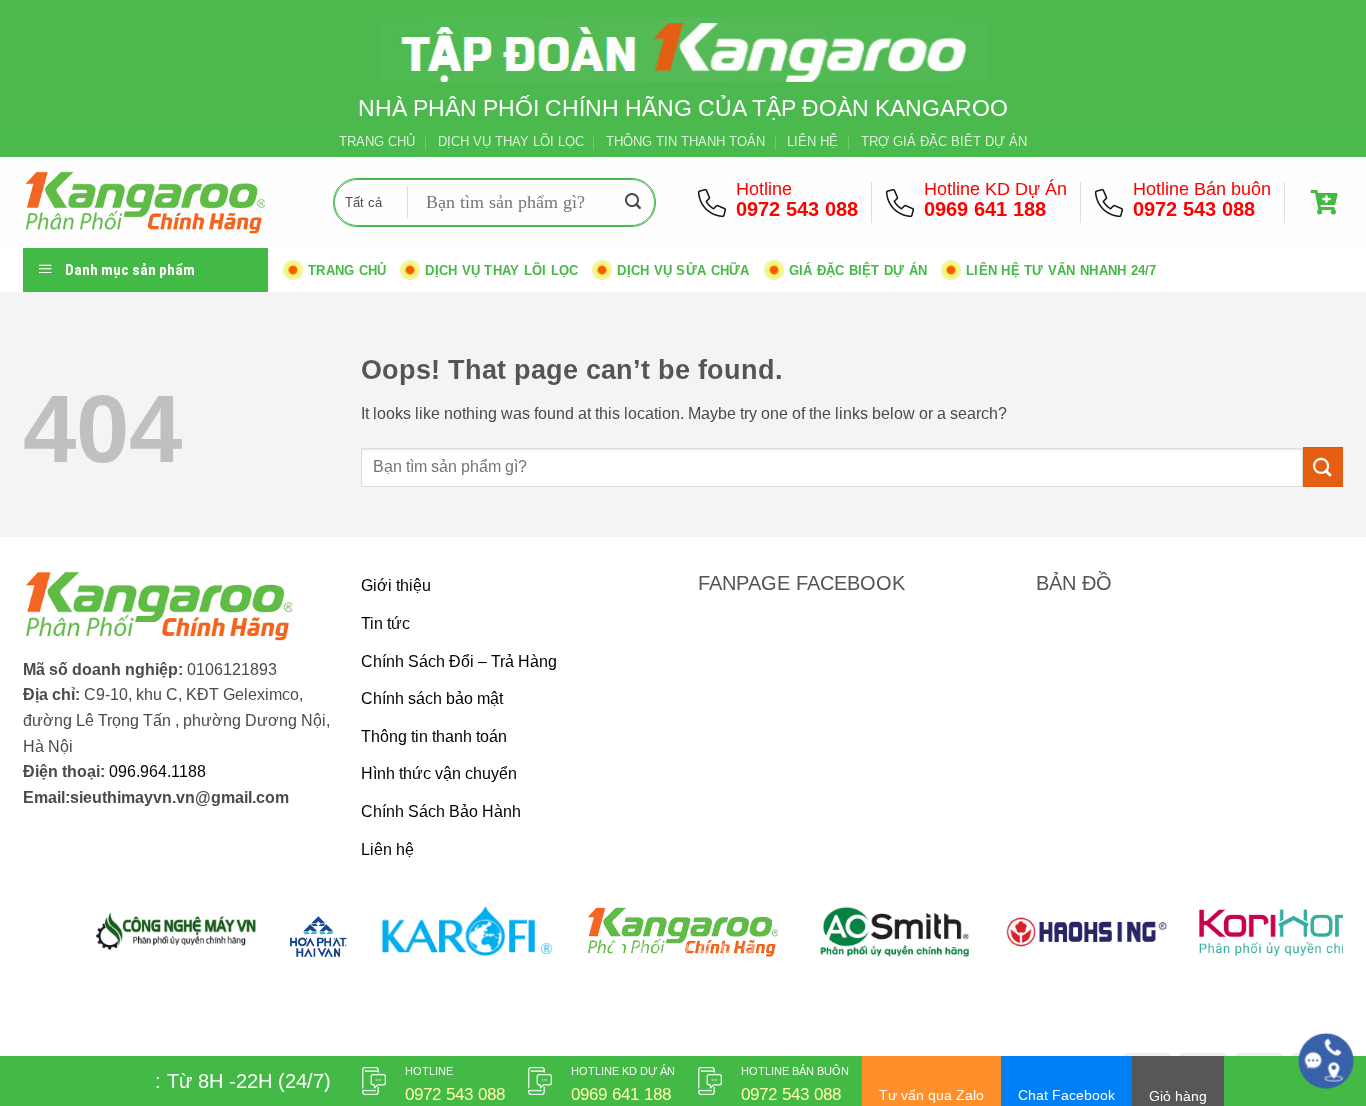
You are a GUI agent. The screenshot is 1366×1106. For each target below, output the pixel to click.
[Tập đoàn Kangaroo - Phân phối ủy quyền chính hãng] (163, 202)
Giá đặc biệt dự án (858, 270)
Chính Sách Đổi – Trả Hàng (459, 661)
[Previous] (75, 943)
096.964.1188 (157, 771)
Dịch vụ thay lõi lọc (501, 270)
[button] (1327, 202)
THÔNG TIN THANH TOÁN (685, 141)
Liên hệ (387, 849)
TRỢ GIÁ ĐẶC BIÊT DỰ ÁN (944, 141)
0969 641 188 (985, 209)
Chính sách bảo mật (432, 698)
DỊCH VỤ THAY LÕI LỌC (511, 141)
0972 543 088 (797, 209)
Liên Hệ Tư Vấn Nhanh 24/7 (1061, 270)
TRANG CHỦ (377, 141)
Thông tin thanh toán (434, 736)
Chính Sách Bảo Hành (441, 811)
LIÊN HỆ (812, 141)
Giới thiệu (396, 585)
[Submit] (633, 203)
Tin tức (385, 623)
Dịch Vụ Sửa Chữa (683, 270)
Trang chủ (347, 270)
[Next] (1291, 943)
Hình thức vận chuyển (439, 773)
